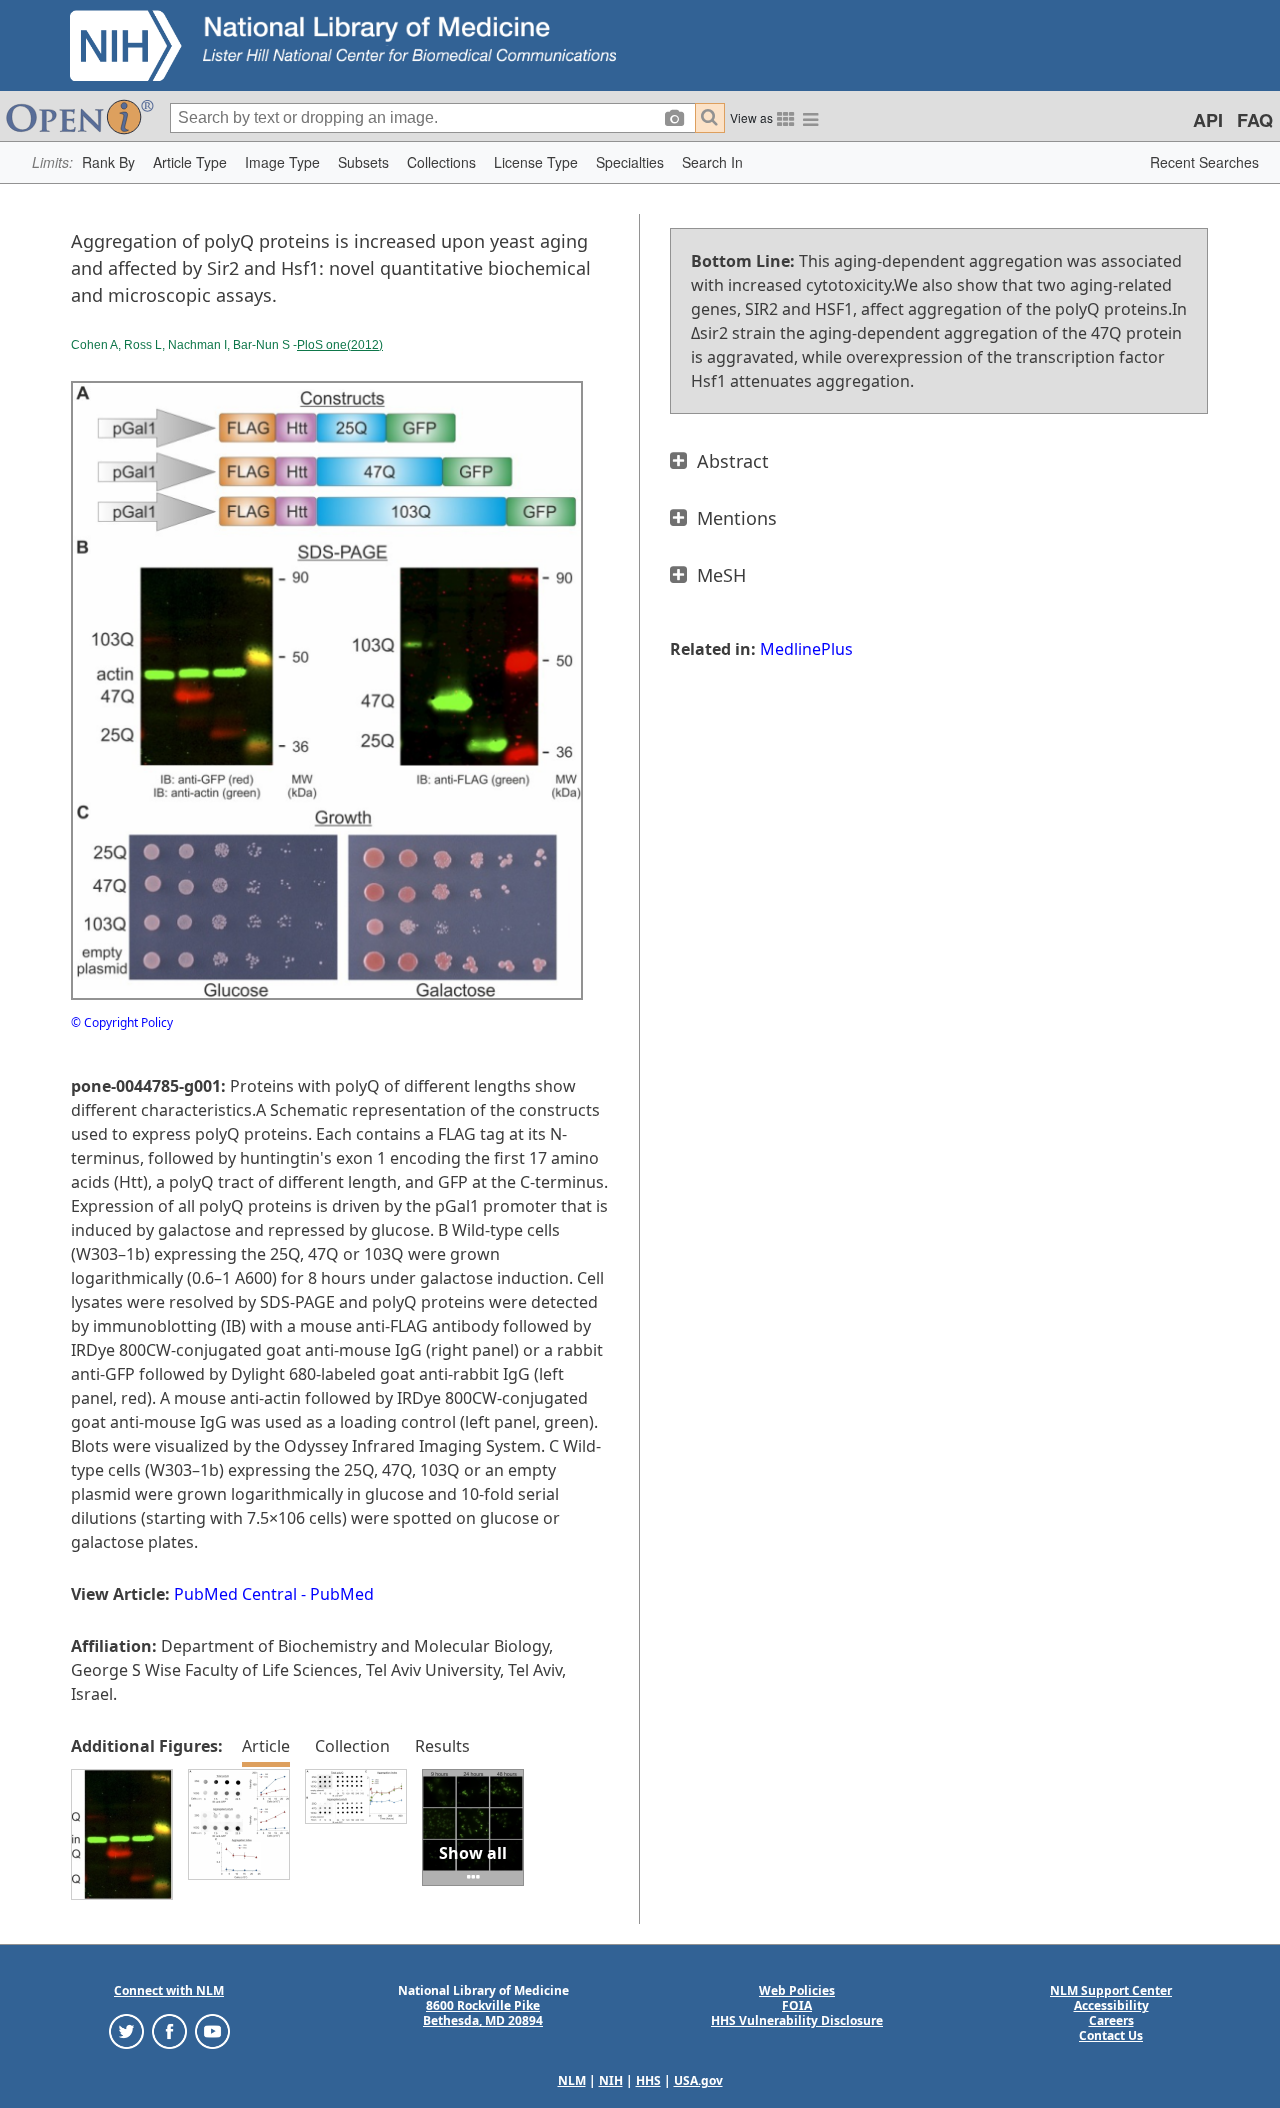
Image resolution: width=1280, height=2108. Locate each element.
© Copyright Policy (122, 1022)
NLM (572, 2080)
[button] (108, 162)
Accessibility (1111, 2005)
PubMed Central (235, 1594)
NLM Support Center (1111, 1990)
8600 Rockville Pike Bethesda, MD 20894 (483, 2013)
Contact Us (1111, 2035)
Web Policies (797, 1990)
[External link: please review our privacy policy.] (126, 2030)
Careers (1111, 2020)
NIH (611, 2080)
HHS (648, 2080)
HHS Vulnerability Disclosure (797, 2020)
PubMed (342, 1594)
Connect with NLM (169, 1990)
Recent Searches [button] (1204, 162)
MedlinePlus (806, 649)
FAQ (1255, 120)
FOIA (797, 2005)
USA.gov (698, 2080)
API (1208, 120)
